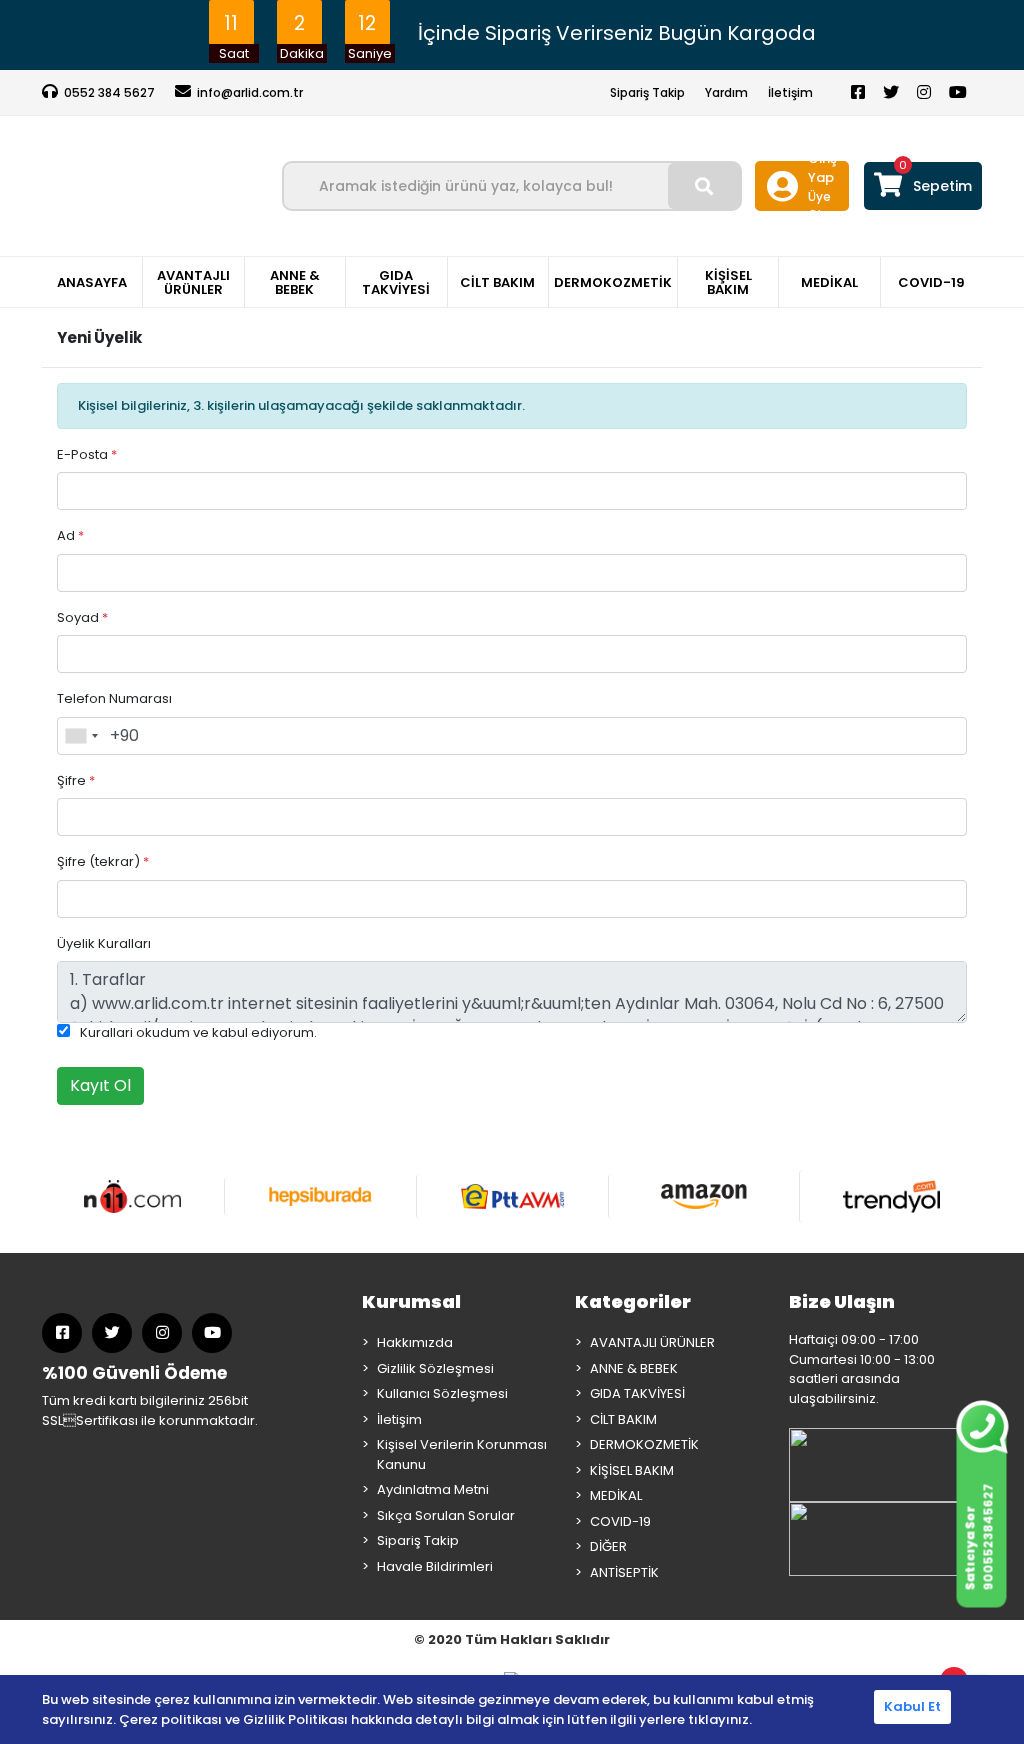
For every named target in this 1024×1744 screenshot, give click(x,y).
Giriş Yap (822, 168)
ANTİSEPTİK (624, 1572)
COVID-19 (620, 1521)
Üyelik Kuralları (104, 943)
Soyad (82, 617)
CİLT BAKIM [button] (497, 282)
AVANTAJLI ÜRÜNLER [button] (193, 282)
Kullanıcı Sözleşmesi (442, 1393)
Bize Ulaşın (842, 1301)
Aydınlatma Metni (433, 1489)
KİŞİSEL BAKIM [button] (728, 282)
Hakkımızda (415, 1342)
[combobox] (81, 736)
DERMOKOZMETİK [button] (613, 282)
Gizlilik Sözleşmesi (435, 1368)
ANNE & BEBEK (634, 1368)
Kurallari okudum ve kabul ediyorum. (198, 1032)
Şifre (76, 780)
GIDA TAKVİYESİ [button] (396, 282)
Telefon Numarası (114, 698)
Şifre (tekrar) (103, 861)
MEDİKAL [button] (829, 282)
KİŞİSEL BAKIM (632, 1470)
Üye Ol (819, 205)
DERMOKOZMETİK (644, 1444)
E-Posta (87, 454)
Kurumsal (411, 1301)
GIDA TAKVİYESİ (637, 1393)
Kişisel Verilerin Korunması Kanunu (462, 1454)
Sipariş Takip (647, 92)
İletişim (790, 92)
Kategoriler (633, 1301)
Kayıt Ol (100, 1085)
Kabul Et (912, 1706)
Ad (70, 535)
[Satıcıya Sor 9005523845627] (981, 1421)
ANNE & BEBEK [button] (295, 282)
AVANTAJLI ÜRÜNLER (652, 1342)
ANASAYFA (92, 282)
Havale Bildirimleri (435, 1566)
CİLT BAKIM (623, 1419)
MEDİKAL (616, 1495)
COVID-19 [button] (931, 282)
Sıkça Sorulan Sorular (446, 1515)
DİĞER (608, 1546)
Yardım (726, 92)
